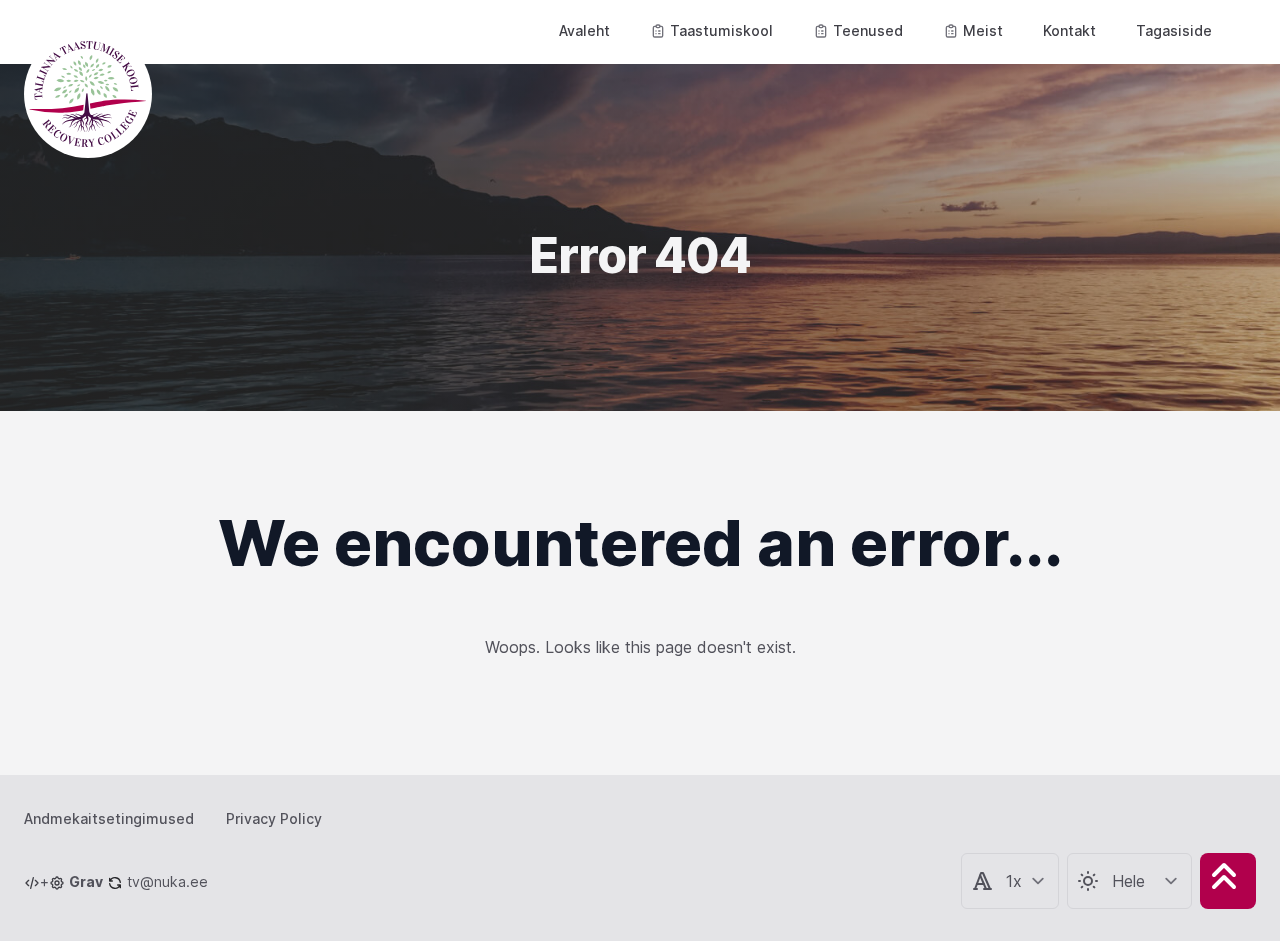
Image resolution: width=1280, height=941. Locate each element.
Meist (983, 30)
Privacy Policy (274, 818)
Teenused (868, 30)
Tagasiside (1174, 30)
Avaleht (584, 30)
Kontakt (1069, 30)
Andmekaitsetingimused (109, 818)
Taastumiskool (721, 30)
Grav (86, 881)
